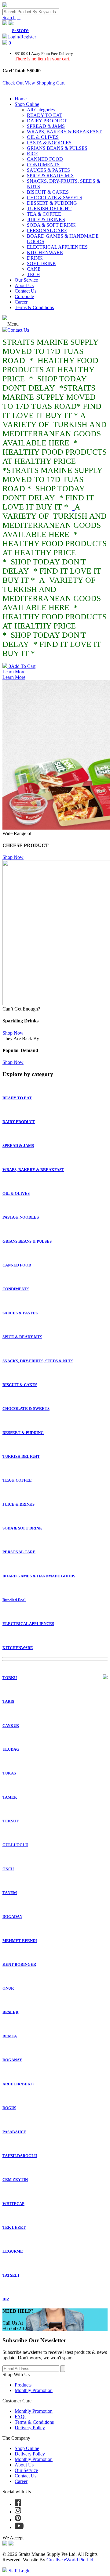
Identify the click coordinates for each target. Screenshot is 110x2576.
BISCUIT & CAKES (48, 192)
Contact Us (26, 291)
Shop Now (13, 857)
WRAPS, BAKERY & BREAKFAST (64, 132)
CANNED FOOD (45, 159)
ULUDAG (11, 1749)
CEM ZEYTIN (15, 2180)
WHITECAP (13, 2204)
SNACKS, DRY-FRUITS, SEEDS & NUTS (38, 1361)
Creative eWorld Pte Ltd (70, 2560)
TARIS (8, 1701)
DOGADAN (12, 1917)
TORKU (10, 1678)
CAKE (34, 269)
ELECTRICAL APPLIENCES (57, 247)
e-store (20, 30)
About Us (24, 285)
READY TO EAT (45, 115)
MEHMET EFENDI (20, 1941)
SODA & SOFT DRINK (51, 225)
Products (23, 2385)
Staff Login (19, 2571)
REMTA (10, 2036)
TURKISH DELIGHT (49, 209)
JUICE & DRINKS (46, 220)
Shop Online (27, 104)
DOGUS (9, 2108)
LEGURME (13, 2251)
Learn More (14, 672)
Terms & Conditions (34, 307)
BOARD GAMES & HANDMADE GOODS (39, 1576)
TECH (33, 274)
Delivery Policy (30, 2428)
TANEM (10, 1893)
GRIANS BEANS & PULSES (57, 148)
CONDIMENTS (43, 165)
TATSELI (11, 2275)
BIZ (6, 2299)
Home (21, 99)
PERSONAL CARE (47, 231)
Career (21, 302)
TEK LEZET (14, 2227)
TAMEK (10, 1797)
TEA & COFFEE (44, 214)
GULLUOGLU (15, 1845)
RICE (33, 154)
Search (9, 18)
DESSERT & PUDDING (52, 203)
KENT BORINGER (19, 1964)
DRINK (35, 258)
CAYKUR (11, 1726)
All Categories (41, 110)
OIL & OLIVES (43, 137)
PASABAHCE (14, 2132)
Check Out (13, 83)
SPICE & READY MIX (51, 176)
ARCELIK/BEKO (18, 2084)
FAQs (20, 2417)
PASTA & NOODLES (49, 143)
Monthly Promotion (34, 2390)
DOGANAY (12, 2060)
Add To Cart (22, 666)
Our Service (26, 280)
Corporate (24, 296)
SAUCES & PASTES (48, 170)
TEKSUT (11, 1821)
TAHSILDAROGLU (20, 2156)
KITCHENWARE (45, 252)
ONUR (8, 1988)
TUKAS (9, 1773)
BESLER (10, 2012)
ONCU (8, 1869)
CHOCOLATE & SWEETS (55, 198)
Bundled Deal (14, 1600)
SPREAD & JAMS (46, 126)
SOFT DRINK (42, 263)
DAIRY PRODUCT (47, 121)
